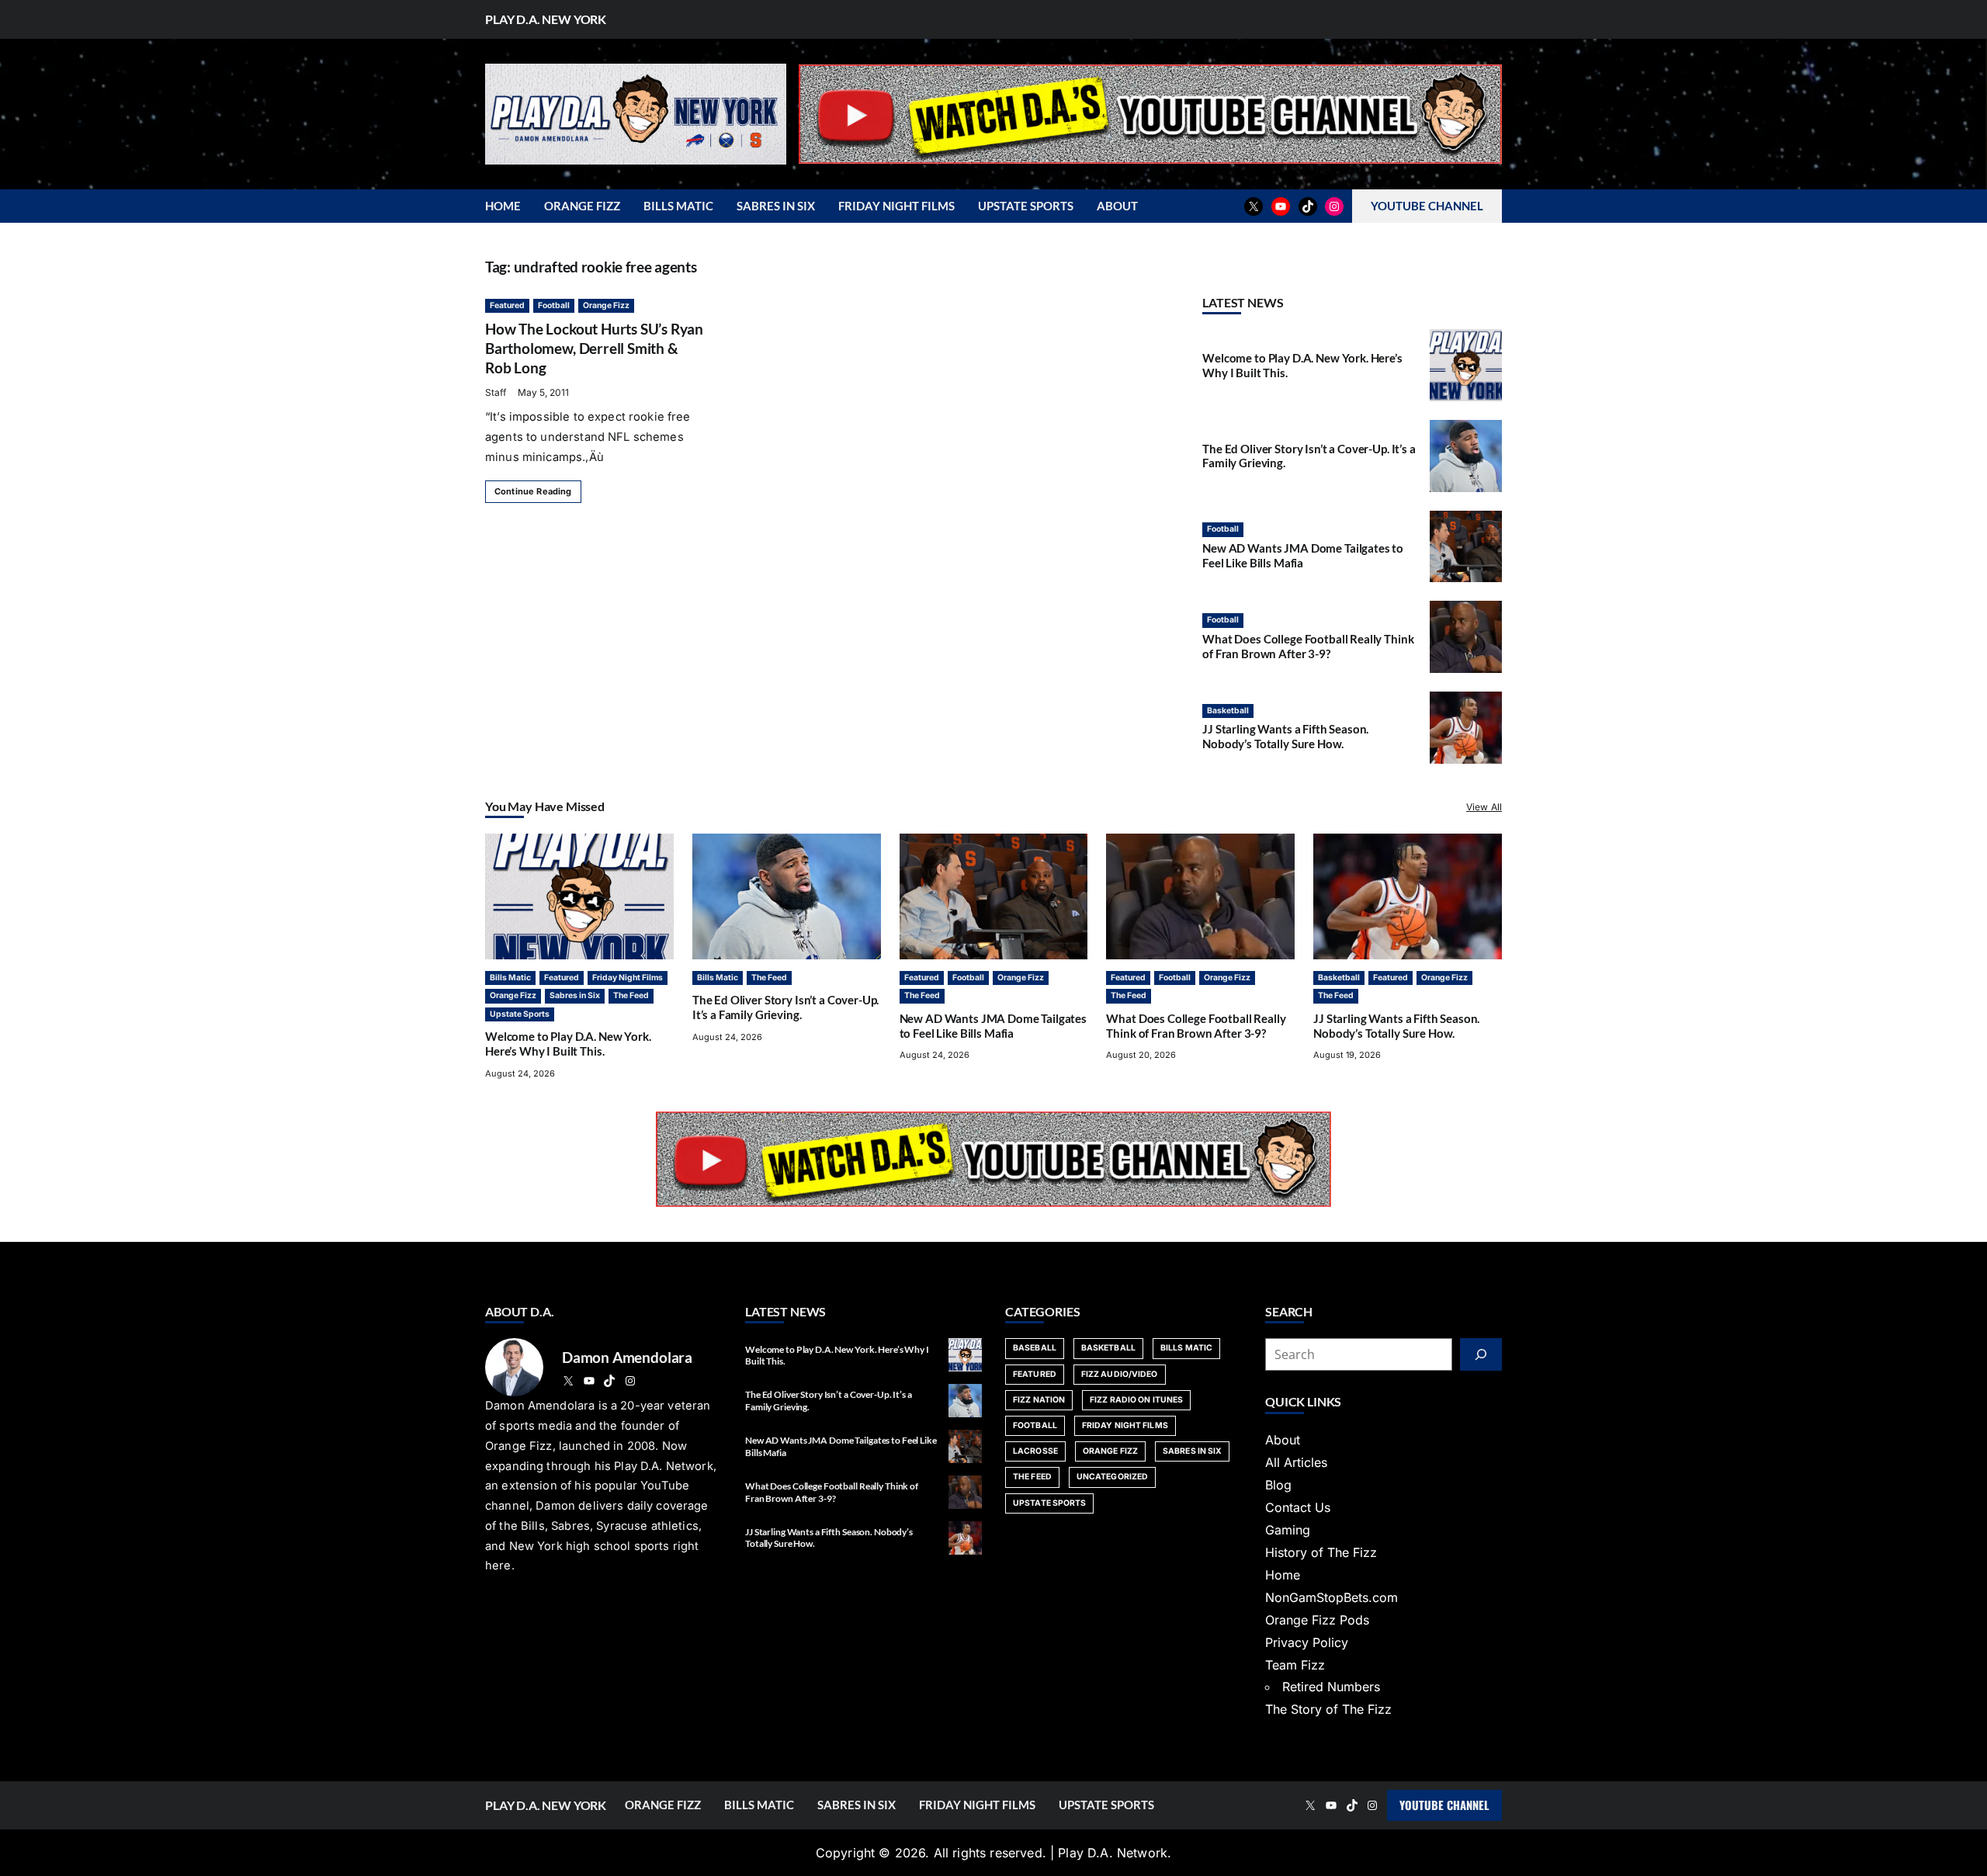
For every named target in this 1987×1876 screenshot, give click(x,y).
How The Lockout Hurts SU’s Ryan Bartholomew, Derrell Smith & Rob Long (594, 348)
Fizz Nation (1039, 1400)
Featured (507, 305)
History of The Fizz (1321, 1552)
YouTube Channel (1444, 1805)
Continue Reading (533, 491)
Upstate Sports (520, 1014)
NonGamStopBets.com (1332, 1597)
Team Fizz (1295, 1665)
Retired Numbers (1331, 1687)
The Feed (631, 995)
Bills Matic (510, 978)
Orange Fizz (606, 305)
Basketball (1228, 711)
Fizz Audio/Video (1120, 1374)
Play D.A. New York (546, 19)
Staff (496, 392)
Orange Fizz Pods (1317, 1620)
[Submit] (1481, 1354)
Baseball (1035, 1348)
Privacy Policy (1307, 1642)
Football (554, 305)
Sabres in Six (575, 995)
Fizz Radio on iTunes (1136, 1400)
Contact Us (1298, 1507)
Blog (1278, 1485)
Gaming (1288, 1530)
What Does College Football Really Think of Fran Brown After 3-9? (1308, 646)
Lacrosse (1035, 1451)
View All (1484, 807)
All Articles (1296, 1462)
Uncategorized (1112, 1477)
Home (1283, 1575)
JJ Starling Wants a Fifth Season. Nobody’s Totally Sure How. (1285, 736)
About (1283, 1440)
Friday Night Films (628, 978)
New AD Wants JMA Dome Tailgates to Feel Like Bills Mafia (1303, 555)
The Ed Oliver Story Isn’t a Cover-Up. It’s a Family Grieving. (786, 1007)
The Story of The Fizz (1328, 1709)
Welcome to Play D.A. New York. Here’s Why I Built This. (568, 1044)
